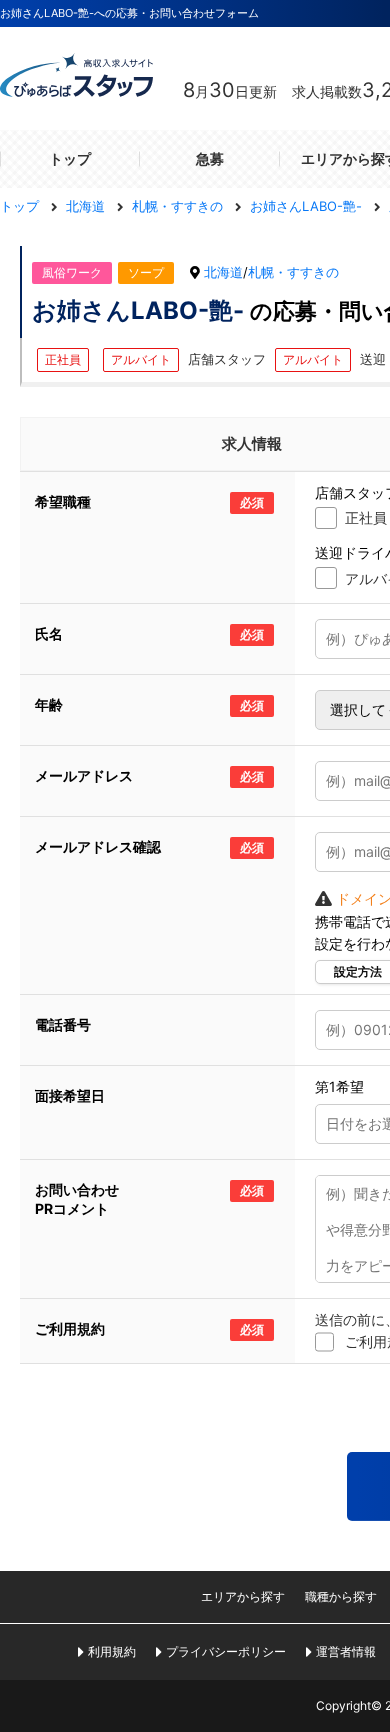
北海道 (223, 272)
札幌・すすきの (293, 272)
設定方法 (358, 972)
